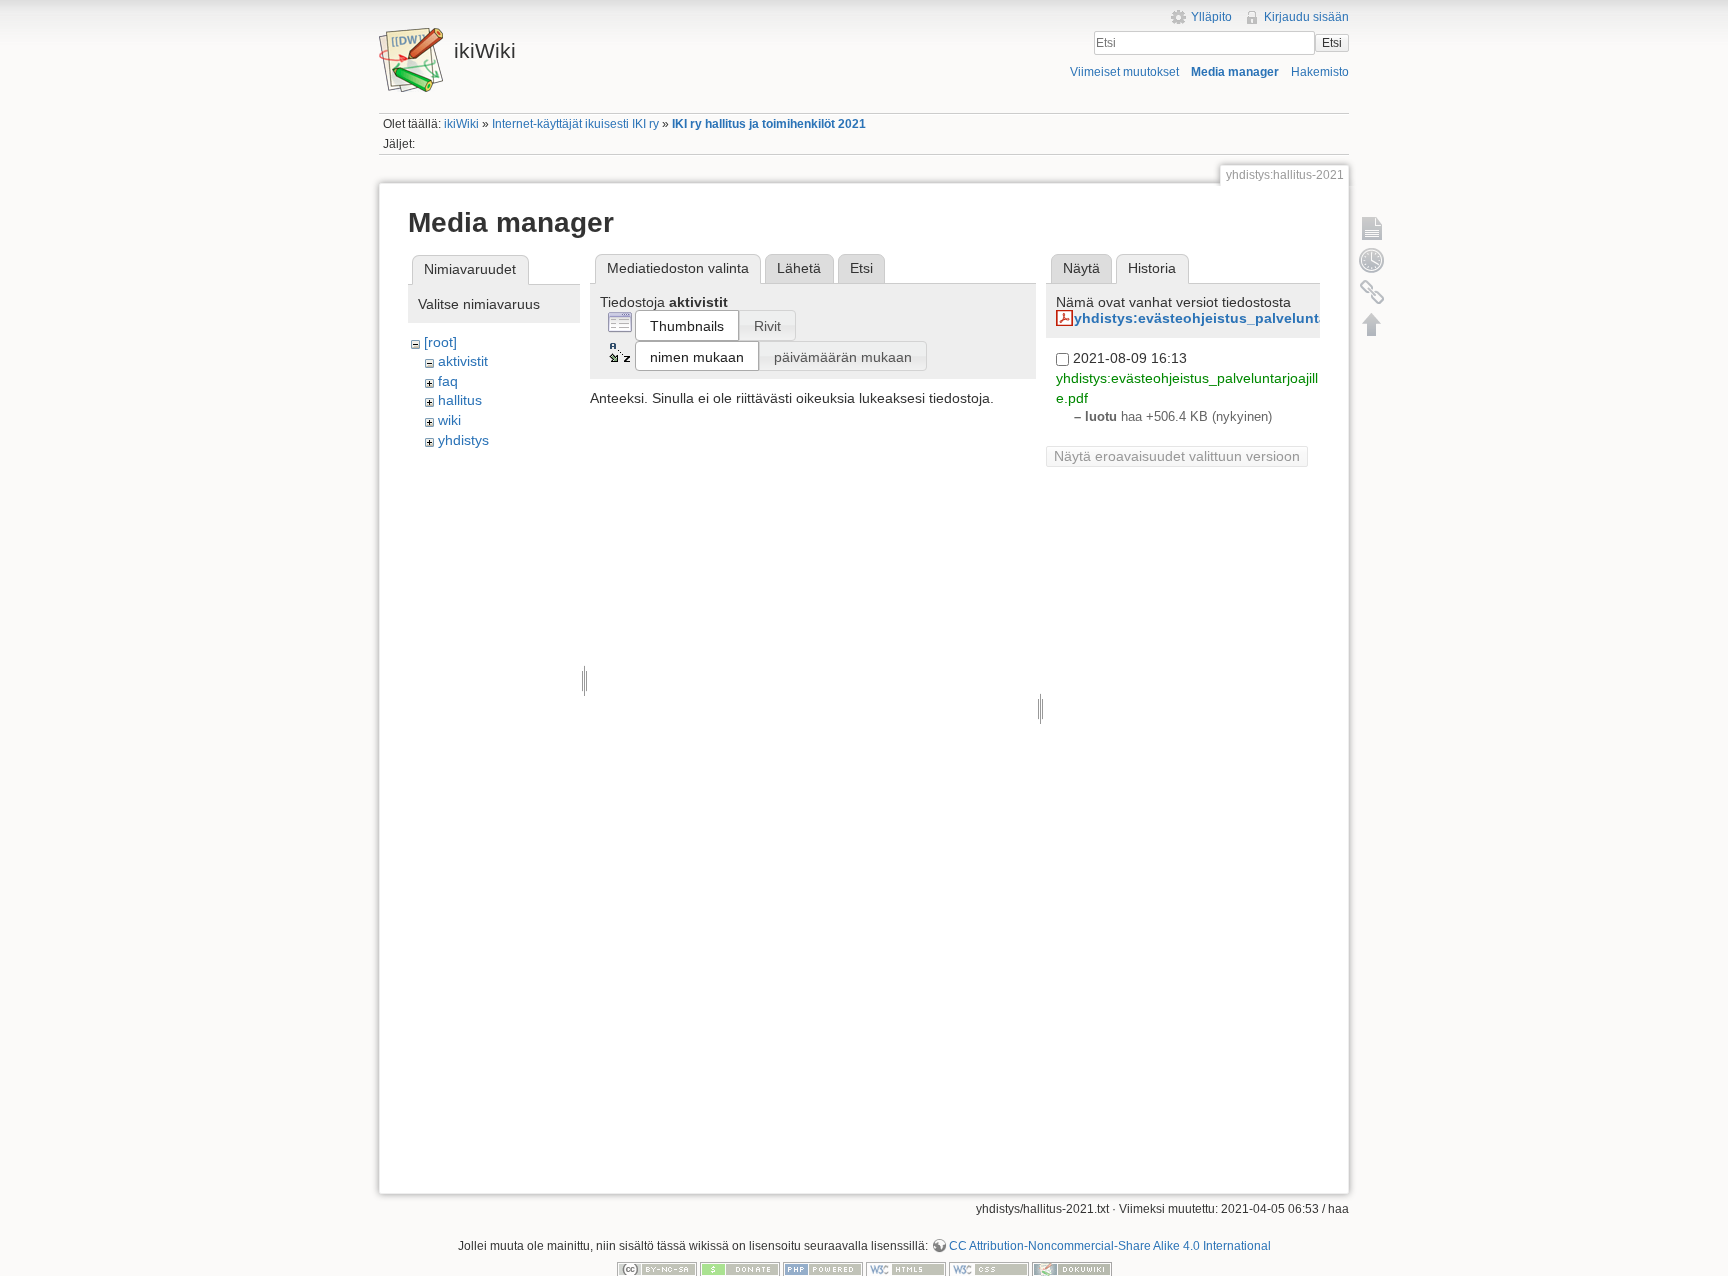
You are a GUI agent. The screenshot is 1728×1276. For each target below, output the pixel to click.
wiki (449, 420)
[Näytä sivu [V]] (1372, 228)
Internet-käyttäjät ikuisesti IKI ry (575, 124)
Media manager (1235, 72)
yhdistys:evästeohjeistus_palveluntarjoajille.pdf (1239, 318)
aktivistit (463, 361)
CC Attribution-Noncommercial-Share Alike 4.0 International (1110, 1246)
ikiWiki (461, 124)
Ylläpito (1211, 17)
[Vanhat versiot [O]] (1372, 260)
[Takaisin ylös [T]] (1372, 324)
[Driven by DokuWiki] (1072, 1269)
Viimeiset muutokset (1124, 72)
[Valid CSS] (989, 1269)
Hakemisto (1320, 72)
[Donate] (740, 1269)
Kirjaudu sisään (1306, 17)
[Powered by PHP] (823, 1269)
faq (448, 381)
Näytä (1081, 268)
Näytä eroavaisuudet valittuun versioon (1177, 456)
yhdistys (463, 440)
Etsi (1332, 43)
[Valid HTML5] (906, 1269)
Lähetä (799, 268)
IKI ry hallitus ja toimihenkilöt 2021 (769, 124)
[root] (440, 342)
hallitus (460, 400)
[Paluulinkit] (1372, 292)
